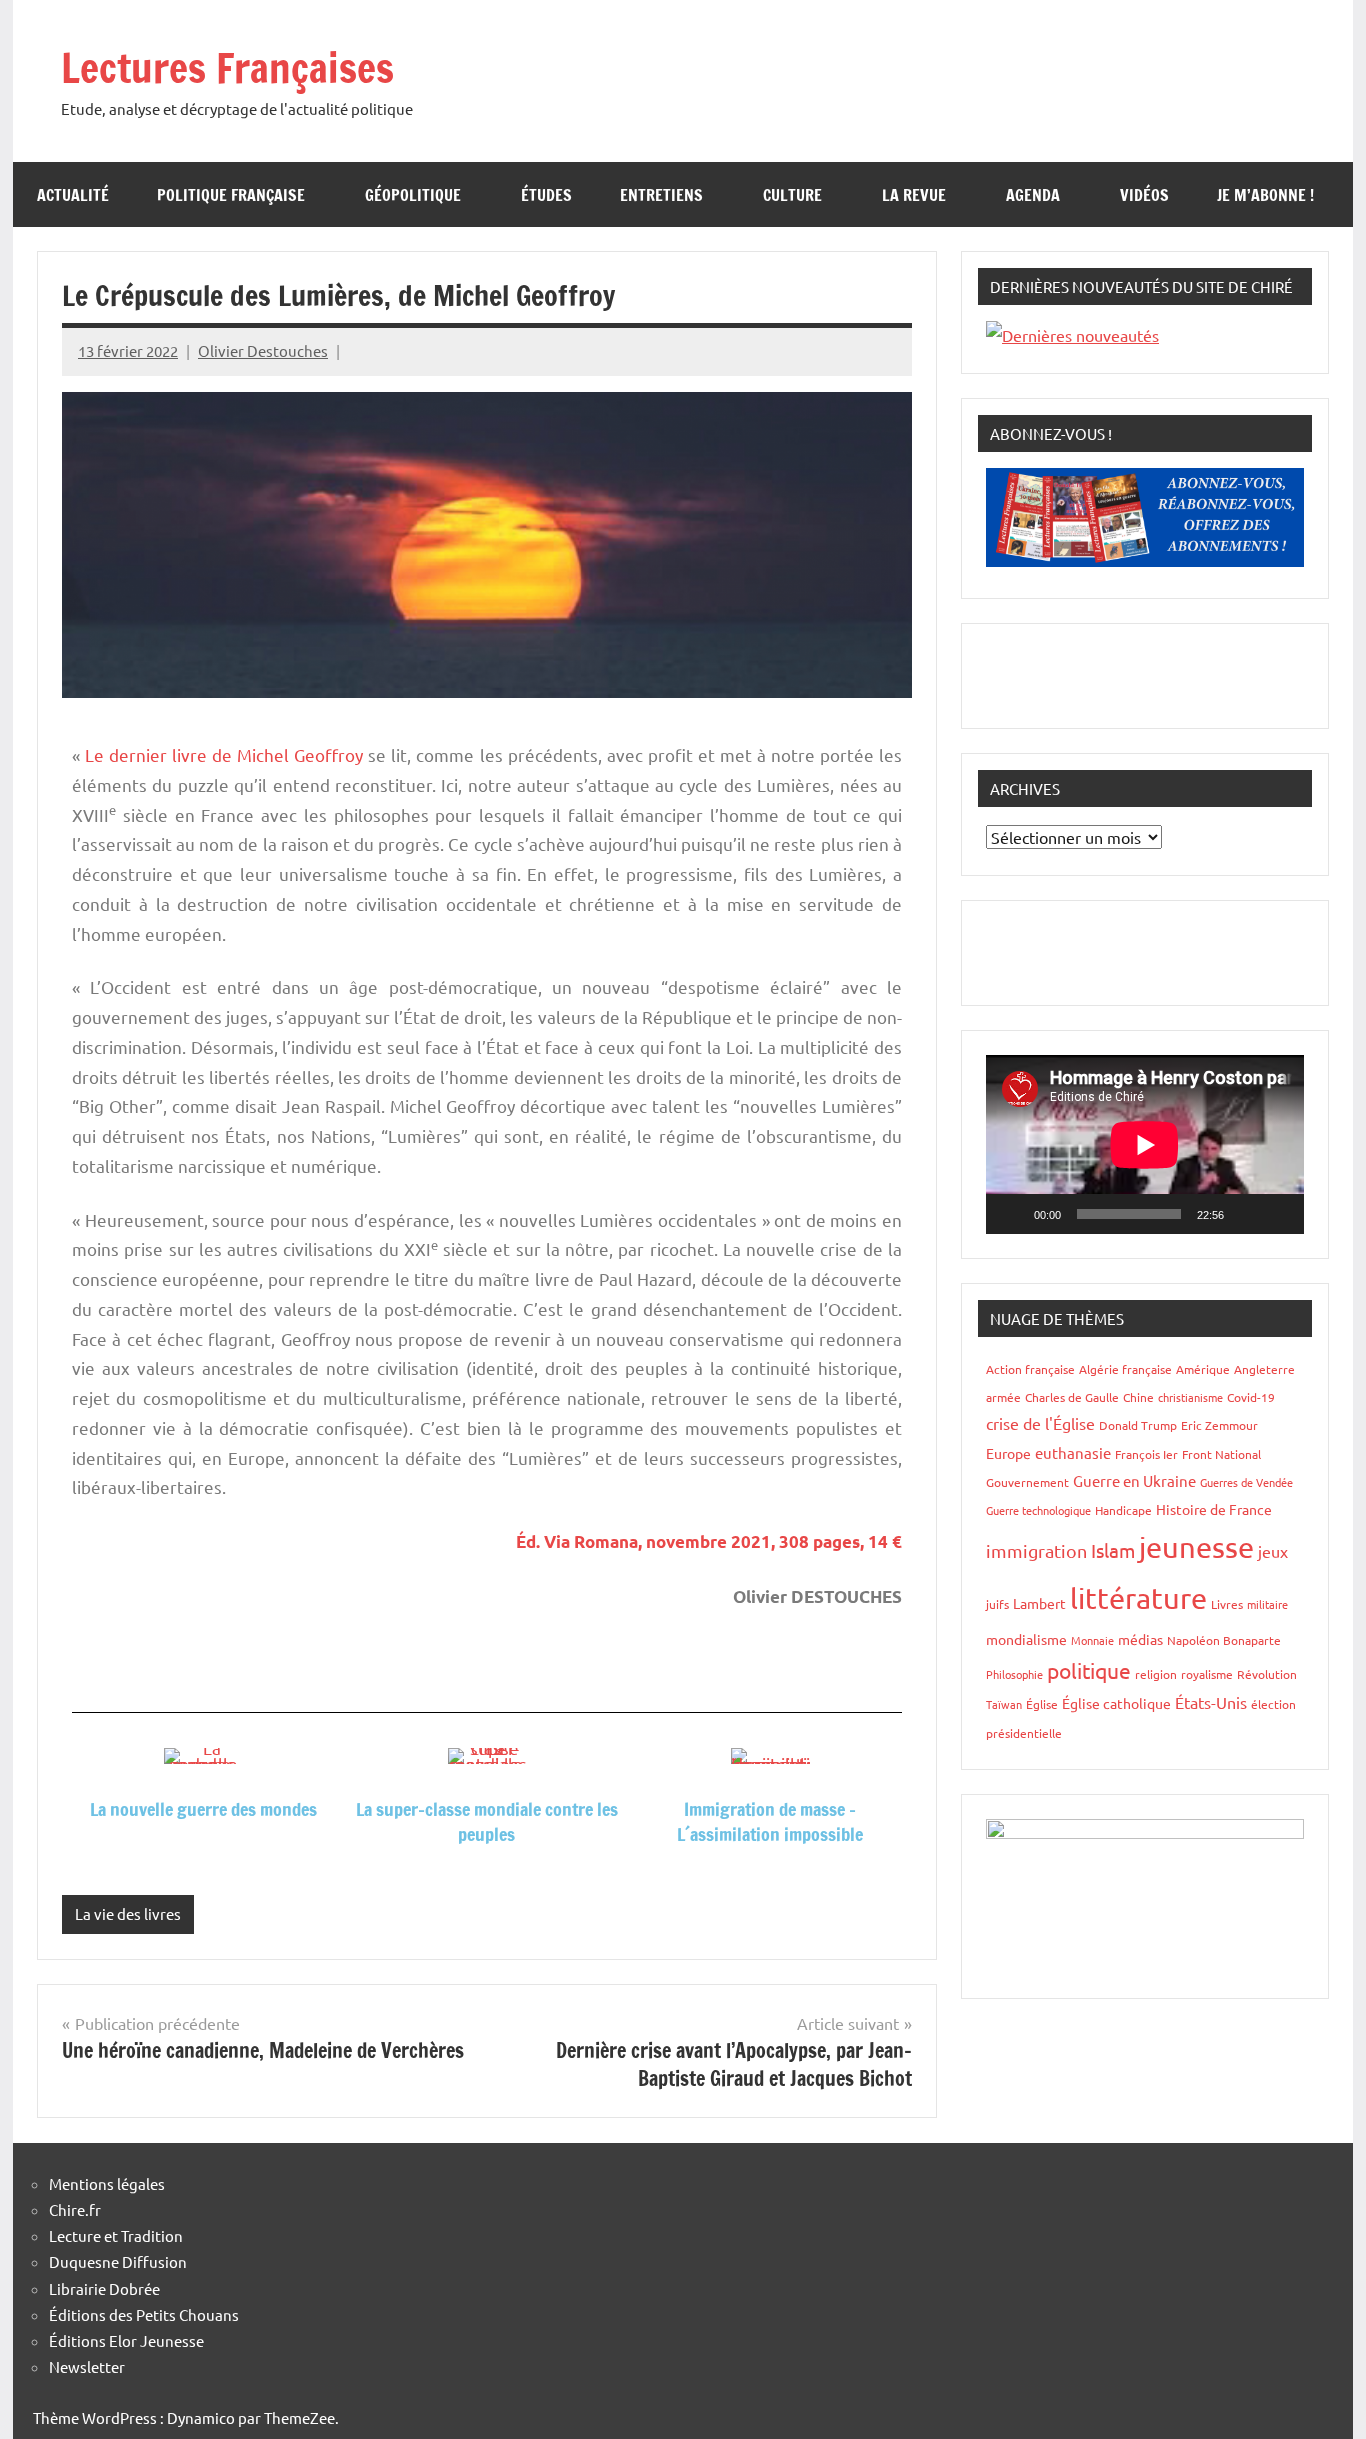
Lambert (1039, 1603)
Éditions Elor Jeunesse (126, 2340)
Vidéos (1144, 195)
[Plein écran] (1278, 1214)
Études (546, 195)
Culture (792, 195)
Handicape (1123, 1510)
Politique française (231, 195)
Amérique (1203, 1369)
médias (1140, 1639)
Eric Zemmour (1219, 1425)
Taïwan (1004, 1704)
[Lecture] (1012, 1214)
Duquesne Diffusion (118, 2261)
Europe (1008, 1453)
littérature (1138, 1598)
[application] (1145, 1144)
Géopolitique (413, 195)
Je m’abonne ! (1265, 195)
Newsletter (87, 2366)
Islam (1113, 1550)
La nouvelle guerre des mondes (203, 1809)
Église (1042, 1704)
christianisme (1190, 1397)
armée (1003, 1397)
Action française (1030, 1369)
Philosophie (1014, 1674)
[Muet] (1246, 1214)
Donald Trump (1138, 1425)
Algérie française (1125, 1369)
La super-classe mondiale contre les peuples (487, 1821)
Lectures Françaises (227, 67)
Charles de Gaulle (1072, 1397)
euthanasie (1073, 1452)
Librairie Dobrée (104, 2288)
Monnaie (1092, 1640)
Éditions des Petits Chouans (144, 2314)
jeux (1273, 1551)
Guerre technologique (1038, 1510)
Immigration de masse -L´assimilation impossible (770, 1821)
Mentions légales (107, 2183)
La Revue (914, 195)
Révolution (1267, 1674)
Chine (1138, 1397)
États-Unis (1211, 1702)
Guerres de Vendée (1246, 1482)
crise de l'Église (1040, 1423)
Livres (1227, 1604)
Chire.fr (75, 2209)
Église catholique (1116, 1703)
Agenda (1033, 195)
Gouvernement (1027, 1482)
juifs (997, 1604)
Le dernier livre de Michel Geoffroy (224, 754)
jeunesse (1196, 1547)
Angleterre (1264, 1369)
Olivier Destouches (263, 350)
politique (1089, 1670)
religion (1156, 1674)
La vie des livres (128, 1913)
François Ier (1146, 1454)
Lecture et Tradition (116, 2235)
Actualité (73, 195)
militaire (1267, 1604)
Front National (1221, 1454)
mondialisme (1026, 1639)
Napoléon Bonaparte (1224, 1640)
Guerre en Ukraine (1134, 1480)
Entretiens (661, 195)
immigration (1036, 1550)
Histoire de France (1214, 1509)
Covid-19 (1251, 1397)
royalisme (1207, 1674)
